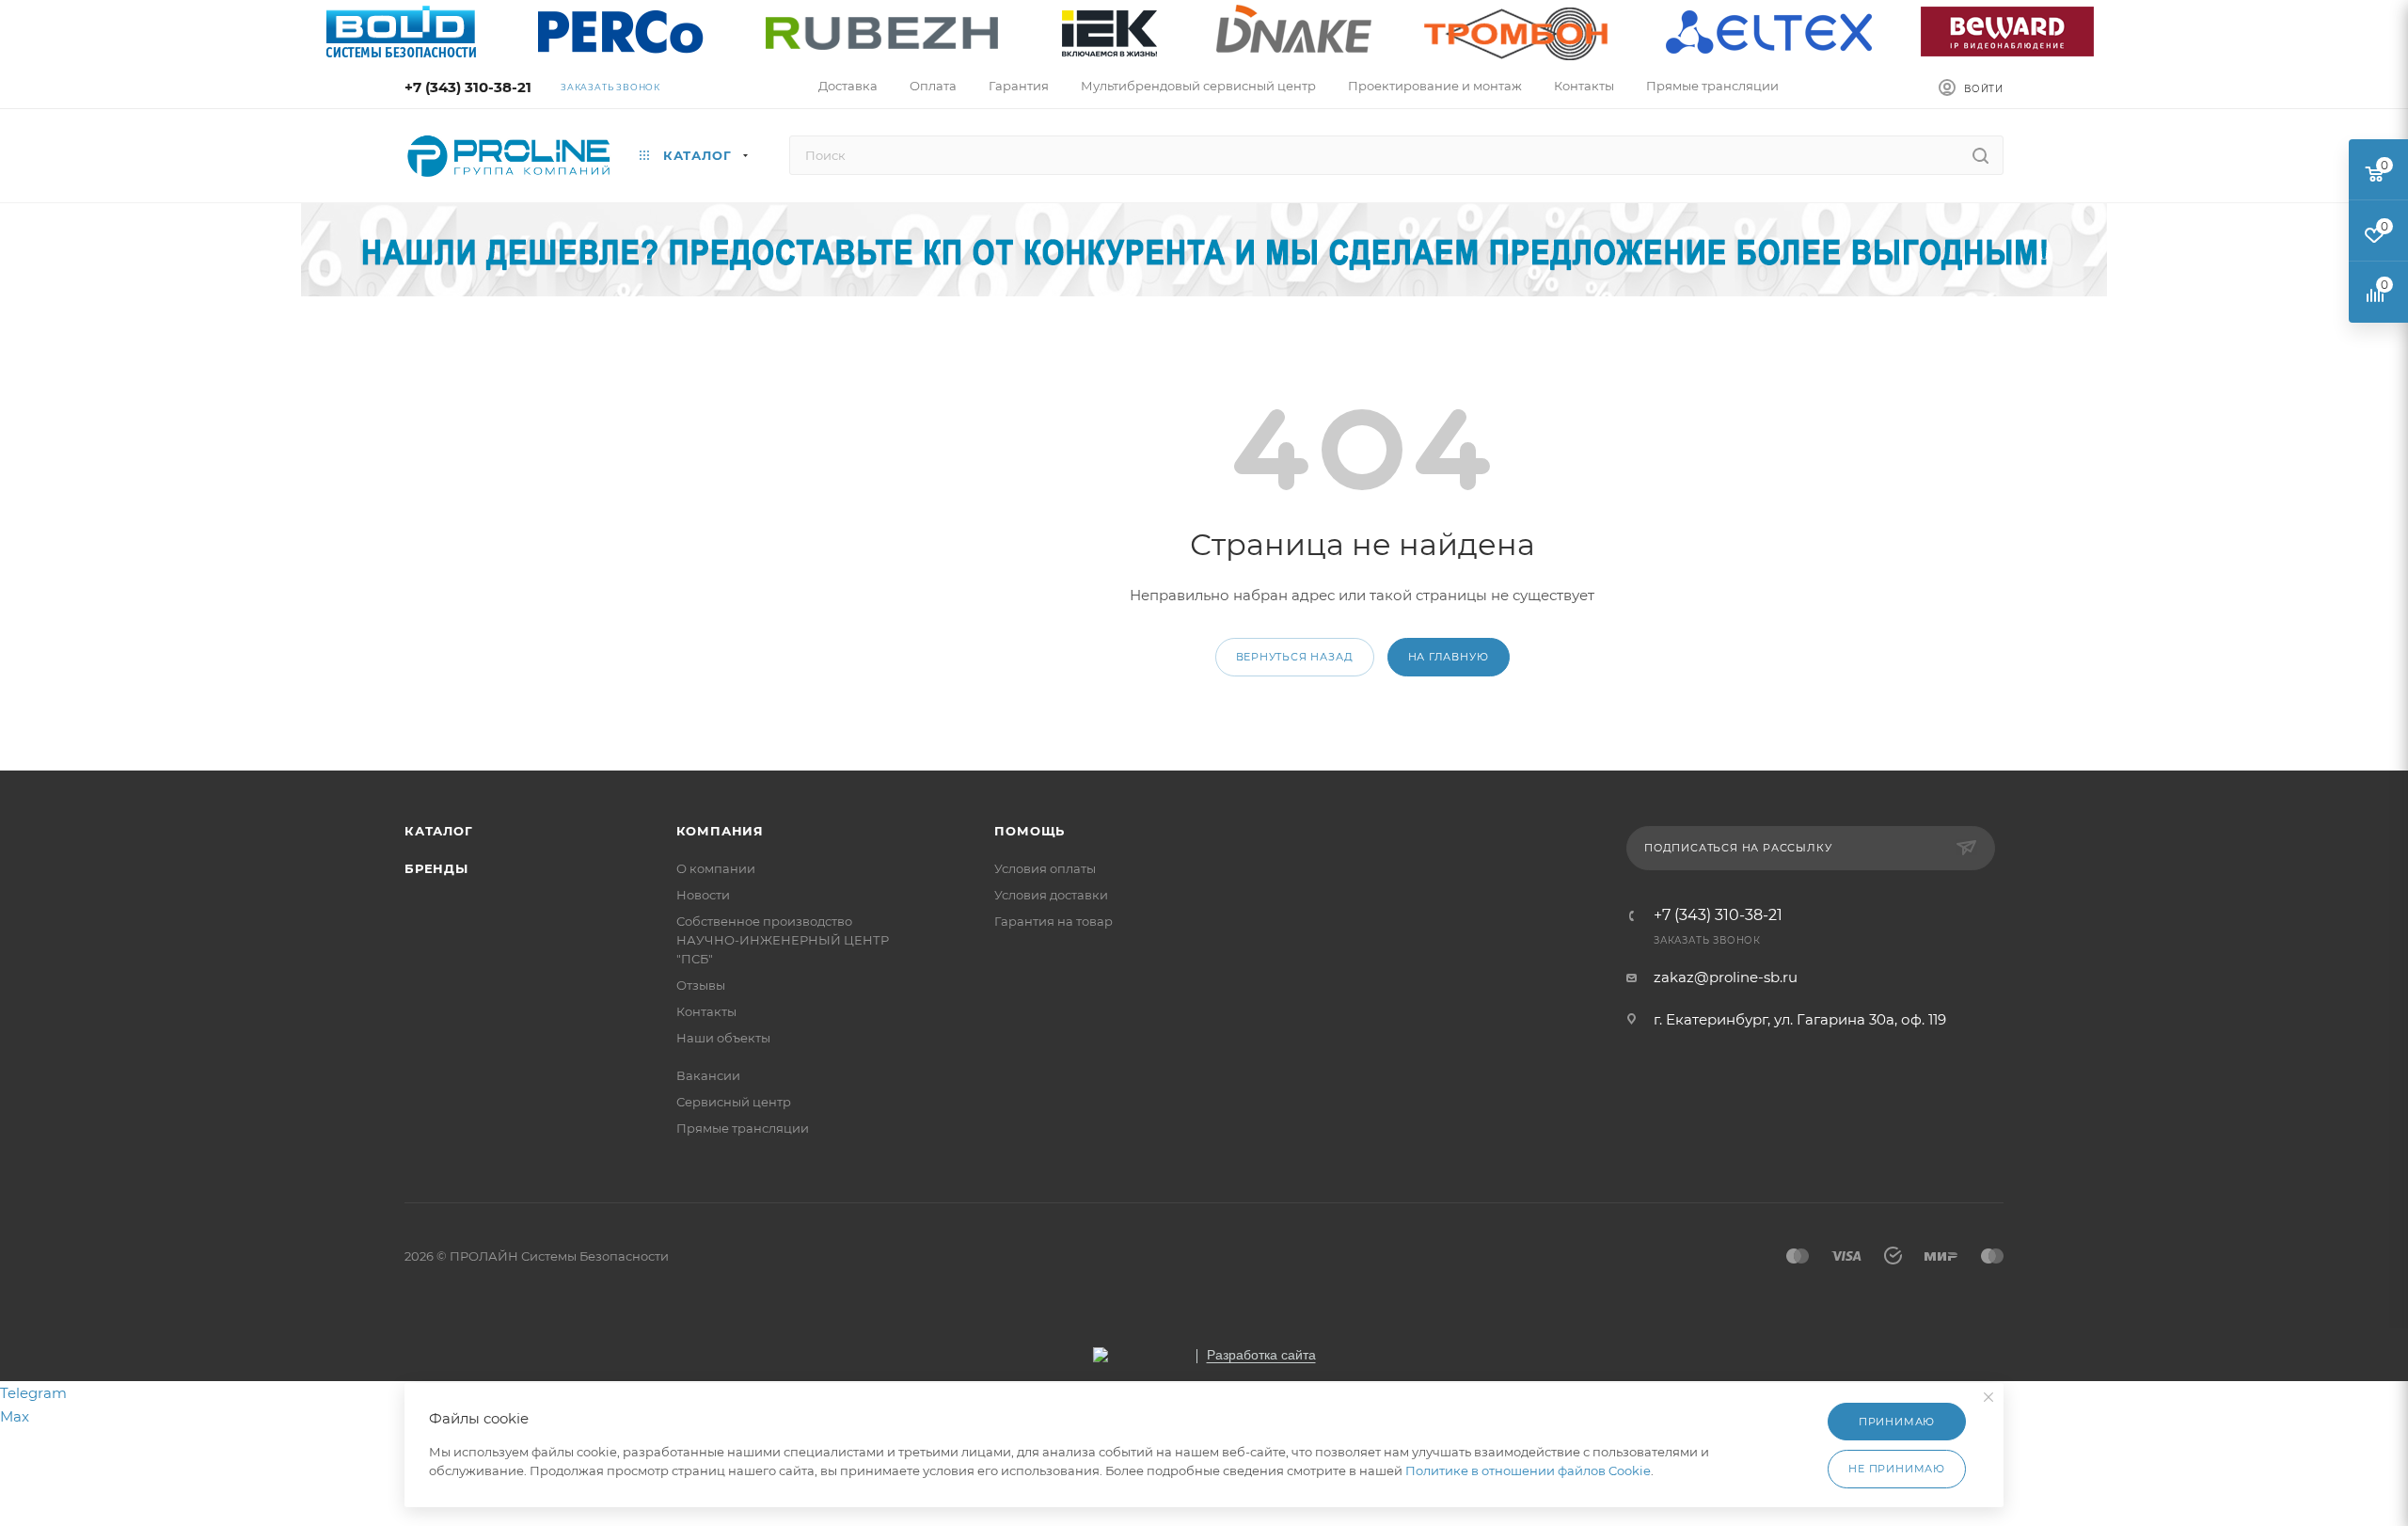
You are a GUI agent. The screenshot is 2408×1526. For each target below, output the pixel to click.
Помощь (1030, 831)
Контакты (706, 1011)
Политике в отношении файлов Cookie (1528, 1470)
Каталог (439, 831)
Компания (720, 831)
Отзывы (701, 985)
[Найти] (1980, 155)
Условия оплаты (1045, 868)
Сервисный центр (734, 1102)
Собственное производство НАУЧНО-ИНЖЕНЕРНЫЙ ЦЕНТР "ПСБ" (783, 940)
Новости (703, 895)
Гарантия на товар (1053, 921)
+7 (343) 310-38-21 (468, 87)
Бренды (436, 868)
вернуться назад (1295, 657)
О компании (716, 868)
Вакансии (708, 1075)
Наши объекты (723, 1038)
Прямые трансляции (743, 1128)
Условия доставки (1051, 895)
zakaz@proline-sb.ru (1726, 977)
